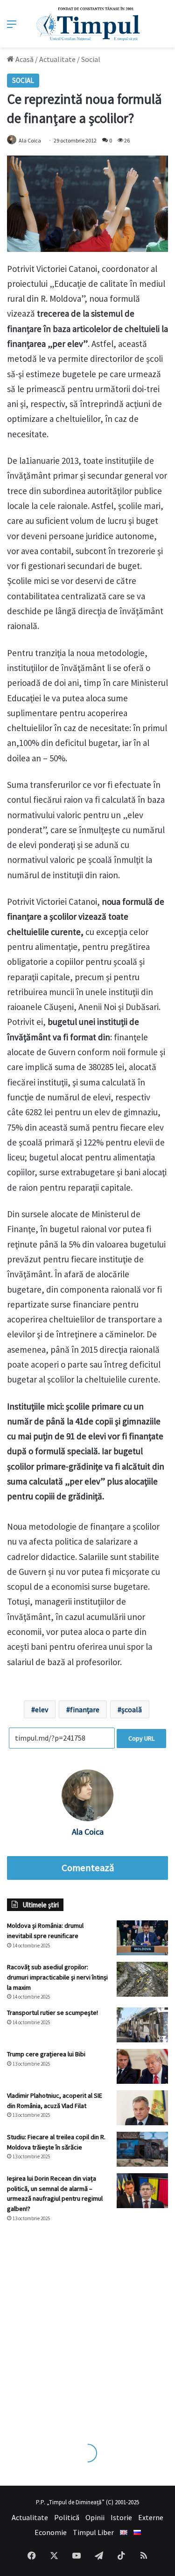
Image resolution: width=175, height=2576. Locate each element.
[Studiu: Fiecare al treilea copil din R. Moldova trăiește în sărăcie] (142, 2149)
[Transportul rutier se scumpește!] (142, 2025)
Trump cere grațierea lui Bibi (46, 2054)
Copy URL (141, 1738)
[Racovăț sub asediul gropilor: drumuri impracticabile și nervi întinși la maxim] (142, 1979)
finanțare (85, 1709)
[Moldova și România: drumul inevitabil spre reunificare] (142, 1938)
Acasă (24, 59)
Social (91, 59)
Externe (151, 2517)
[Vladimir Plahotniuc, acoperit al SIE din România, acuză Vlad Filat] (142, 2108)
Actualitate (57, 59)
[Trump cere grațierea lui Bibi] (142, 2066)
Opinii (95, 2517)
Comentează (88, 1868)
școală (132, 1709)
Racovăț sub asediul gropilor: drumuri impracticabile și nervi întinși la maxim (57, 1977)
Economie (51, 2532)
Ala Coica (30, 140)
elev (42, 1709)
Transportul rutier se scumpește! (52, 2013)
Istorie (121, 2517)
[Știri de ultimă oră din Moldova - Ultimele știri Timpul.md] (87, 24)
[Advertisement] (87, 2324)
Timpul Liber (93, 2532)
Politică (67, 2517)
